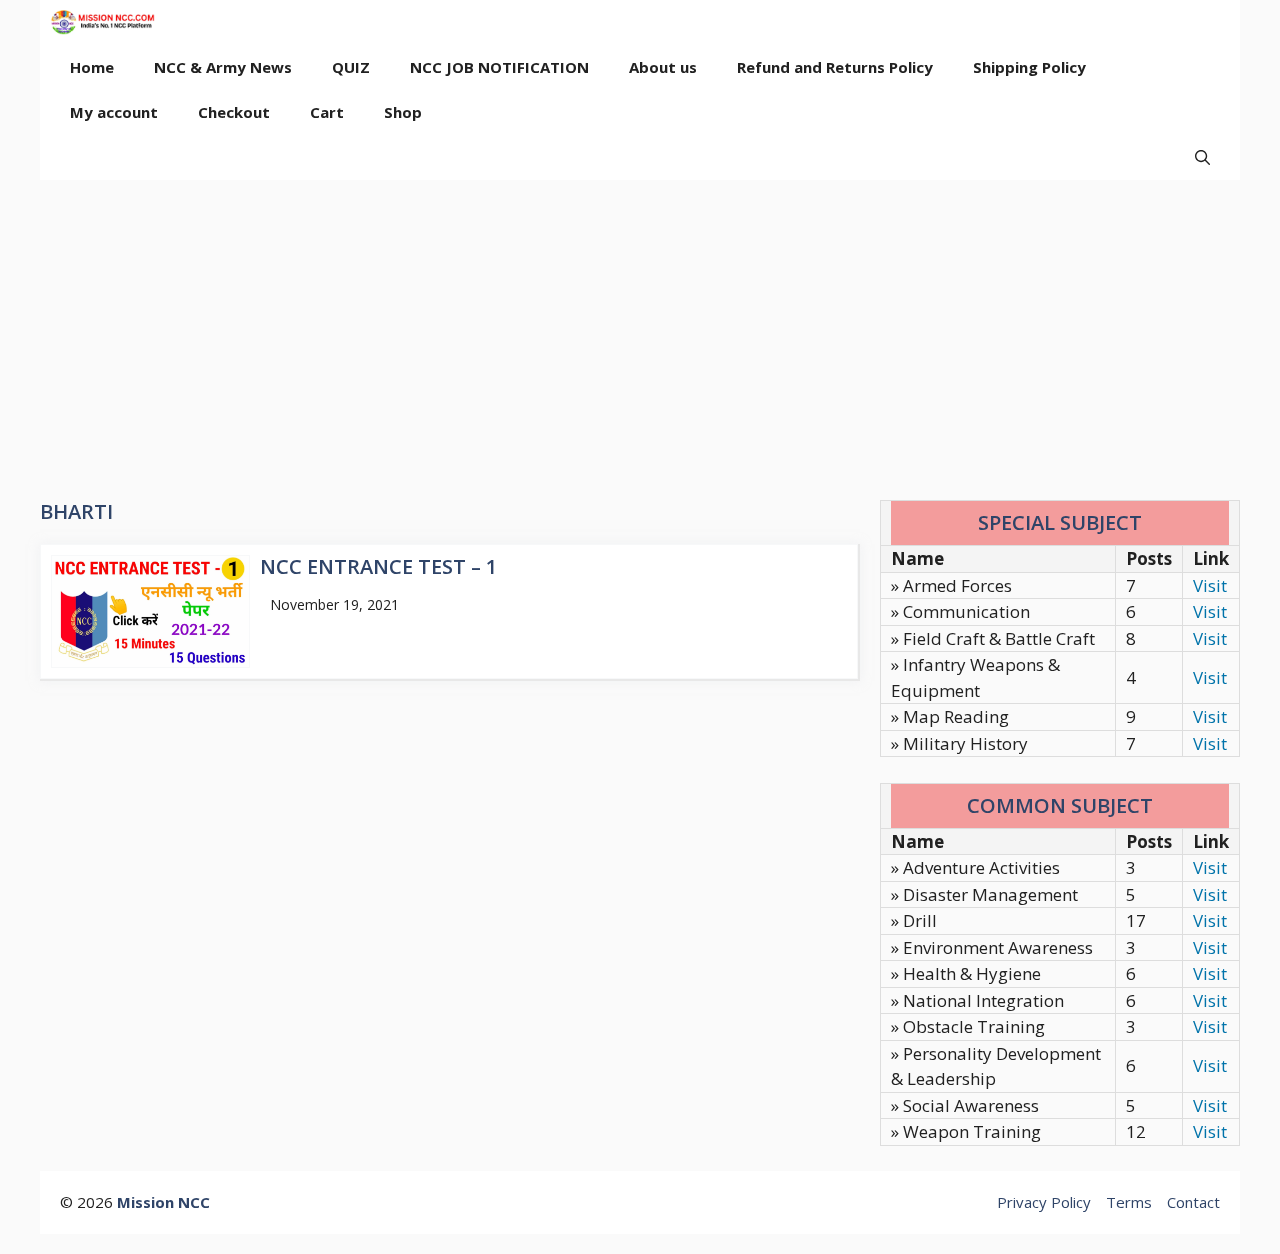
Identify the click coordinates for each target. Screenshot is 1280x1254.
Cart (327, 112)
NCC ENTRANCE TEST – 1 (378, 566)
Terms (1129, 1202)
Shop (403, 112)
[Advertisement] (640, 330)
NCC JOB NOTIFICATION (499, 67)
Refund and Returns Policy (835, 67)
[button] (1202, 157)
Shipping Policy (1029, 67)
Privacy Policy (1044, 1202)
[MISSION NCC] (102, 22)
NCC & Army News (223, 67)
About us (663, 67)
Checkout (234, 112)
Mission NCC (163, 1202)
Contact (1193, 1202)
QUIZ (351, 67)
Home (92, 67)
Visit (1210, 585)
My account (114, 112)
